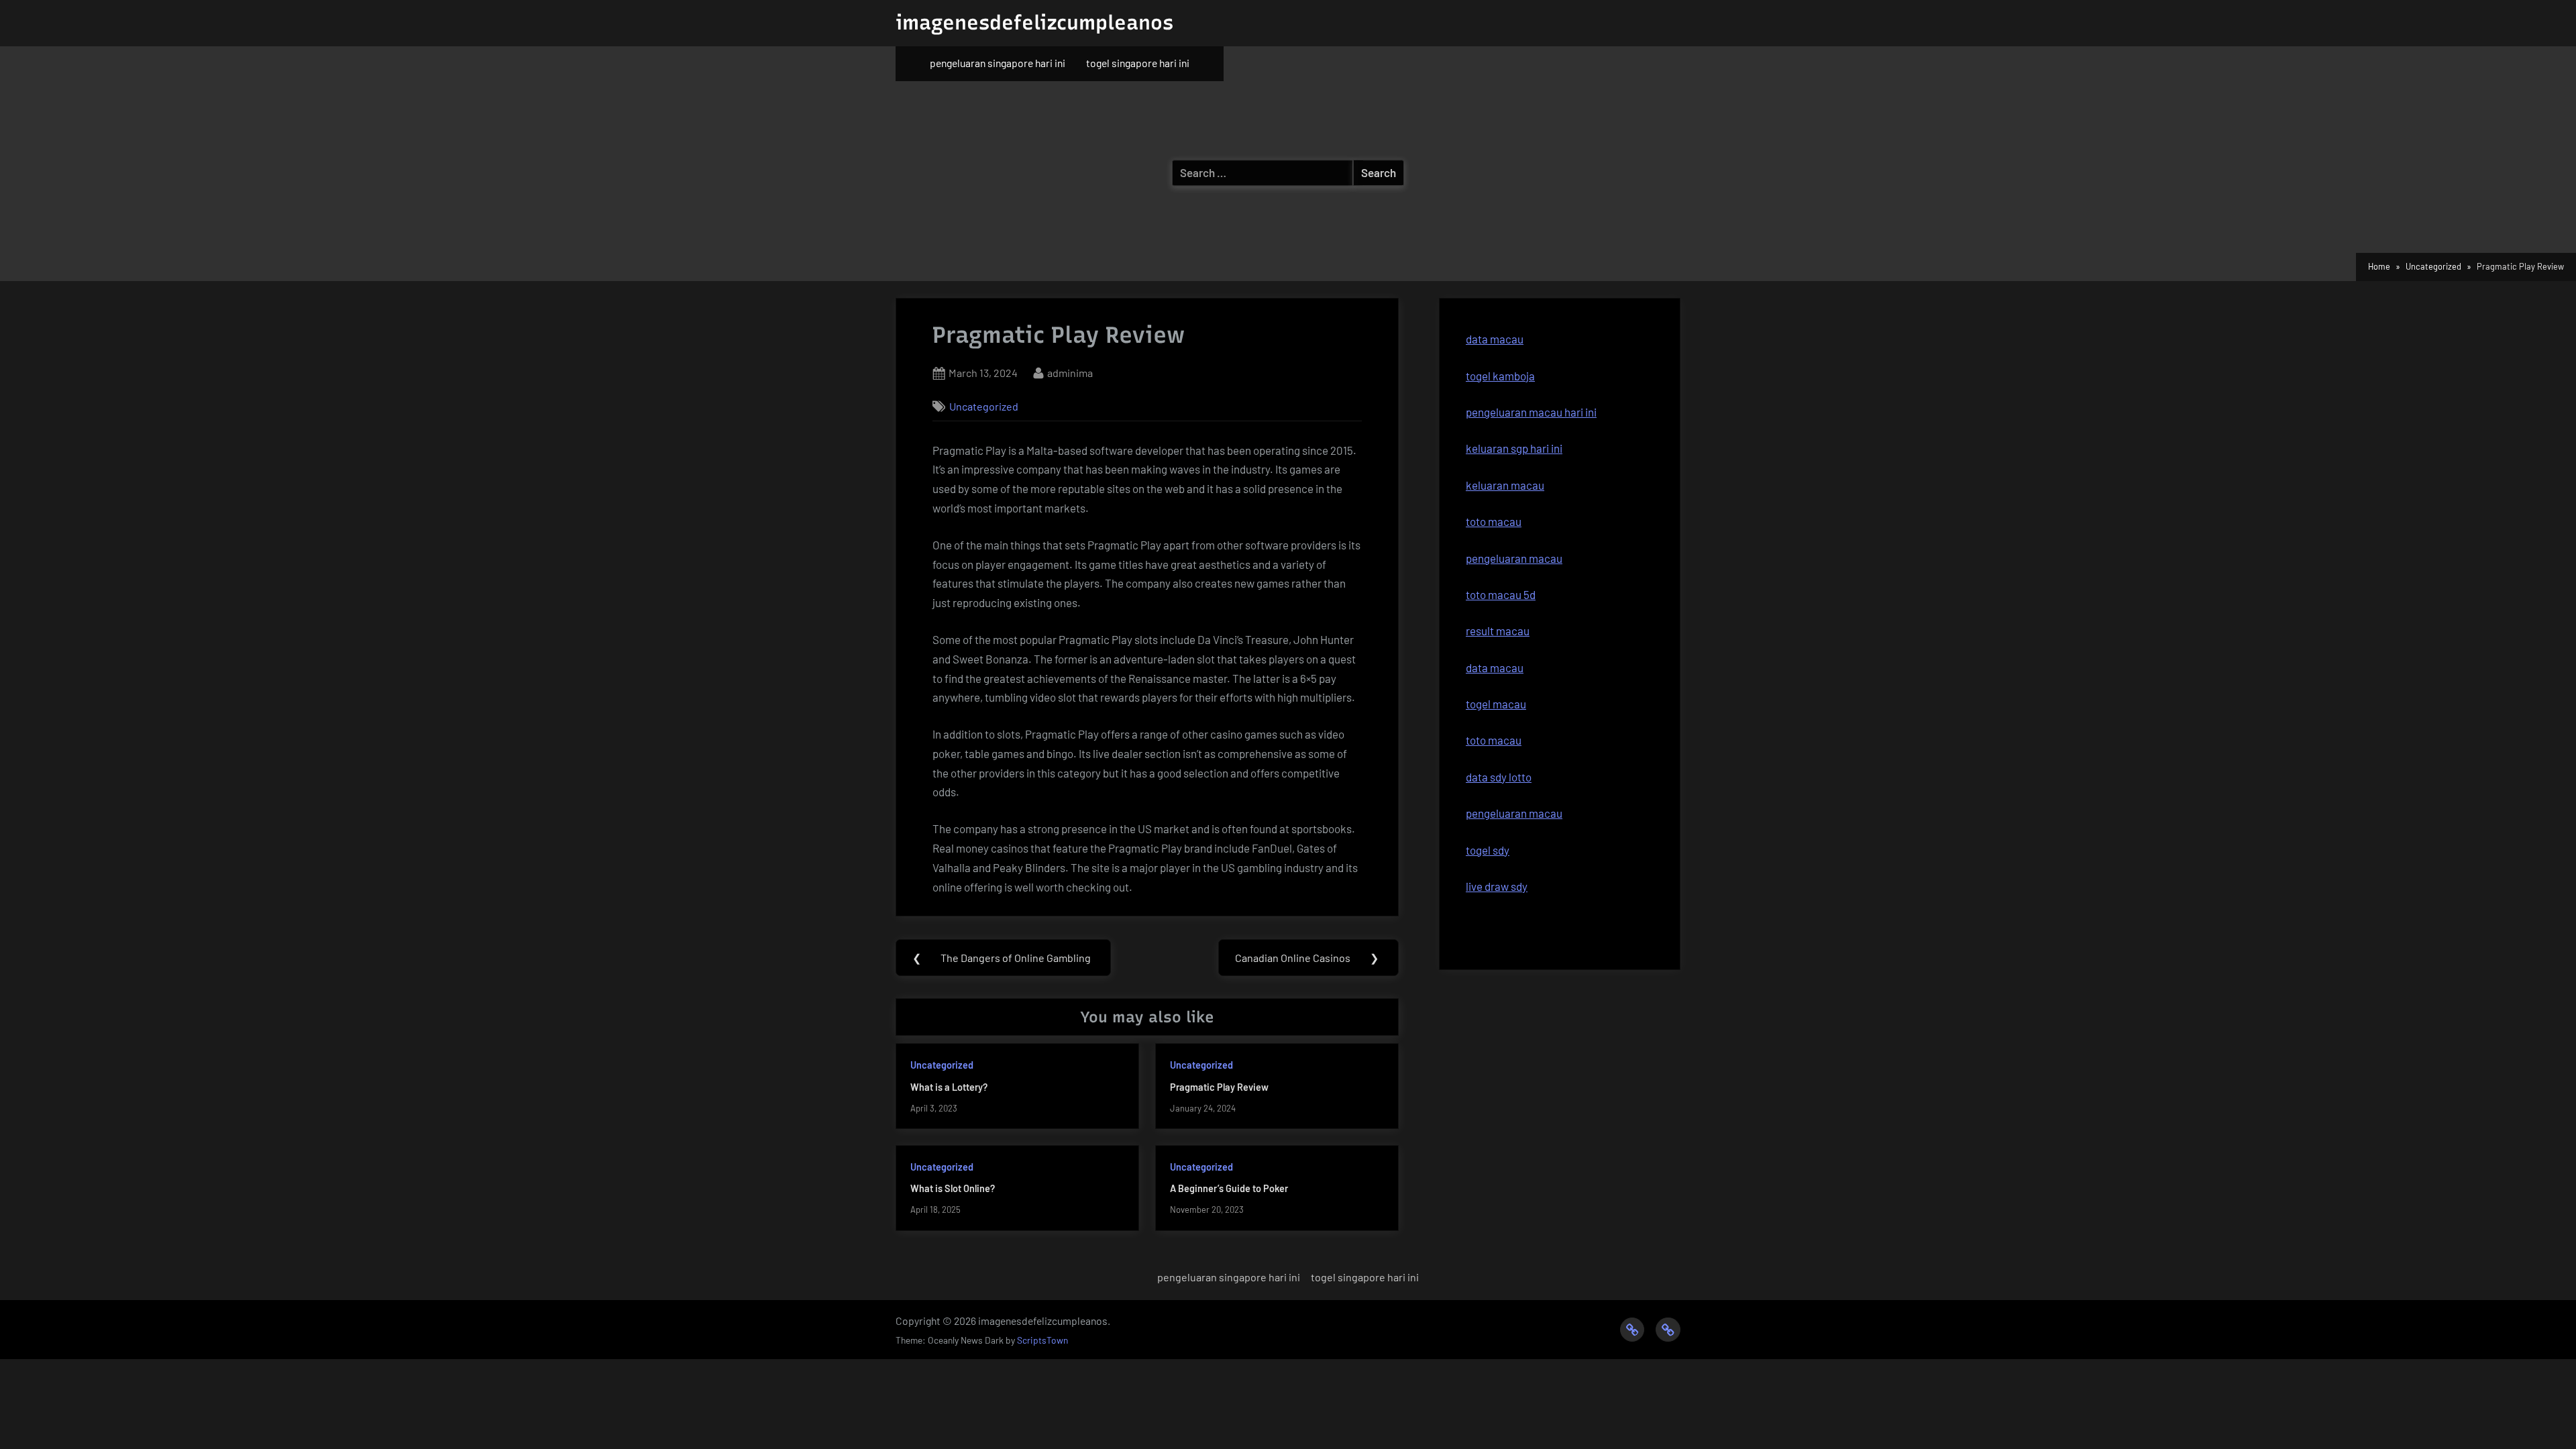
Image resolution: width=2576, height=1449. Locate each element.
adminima (1070, 372)
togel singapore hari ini (1138, 63)
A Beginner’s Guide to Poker (1229, 1188)
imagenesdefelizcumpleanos (1034, 22)
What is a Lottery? (949, 1087)
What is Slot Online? (953, 1188)
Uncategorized (984, 406)
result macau (1498, 631)
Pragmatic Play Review (1219, 1087)
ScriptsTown (1042, 1340)
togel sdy (1488, 850)
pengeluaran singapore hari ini (998, 63)
